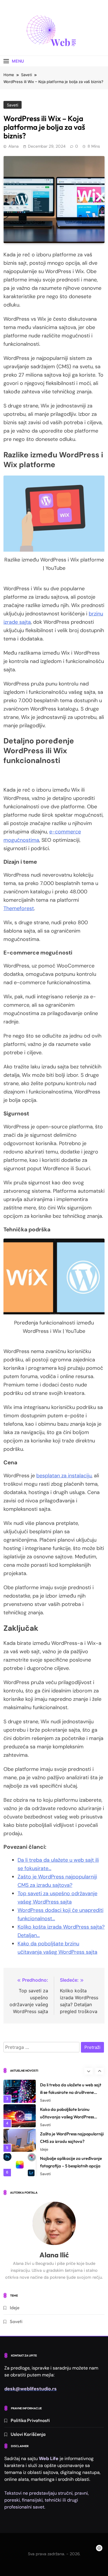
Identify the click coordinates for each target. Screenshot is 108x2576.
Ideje (44, 2147)
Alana (14, 146)
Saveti (13, 105)
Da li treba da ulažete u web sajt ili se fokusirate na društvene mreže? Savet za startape (71, 2090)
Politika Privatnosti (30, 2420)
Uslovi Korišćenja (28, 2434)
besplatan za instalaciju (64, 1476)
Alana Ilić (54, 2255)
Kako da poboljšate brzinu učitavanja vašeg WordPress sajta (67, 2114)
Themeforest (19, 908)
